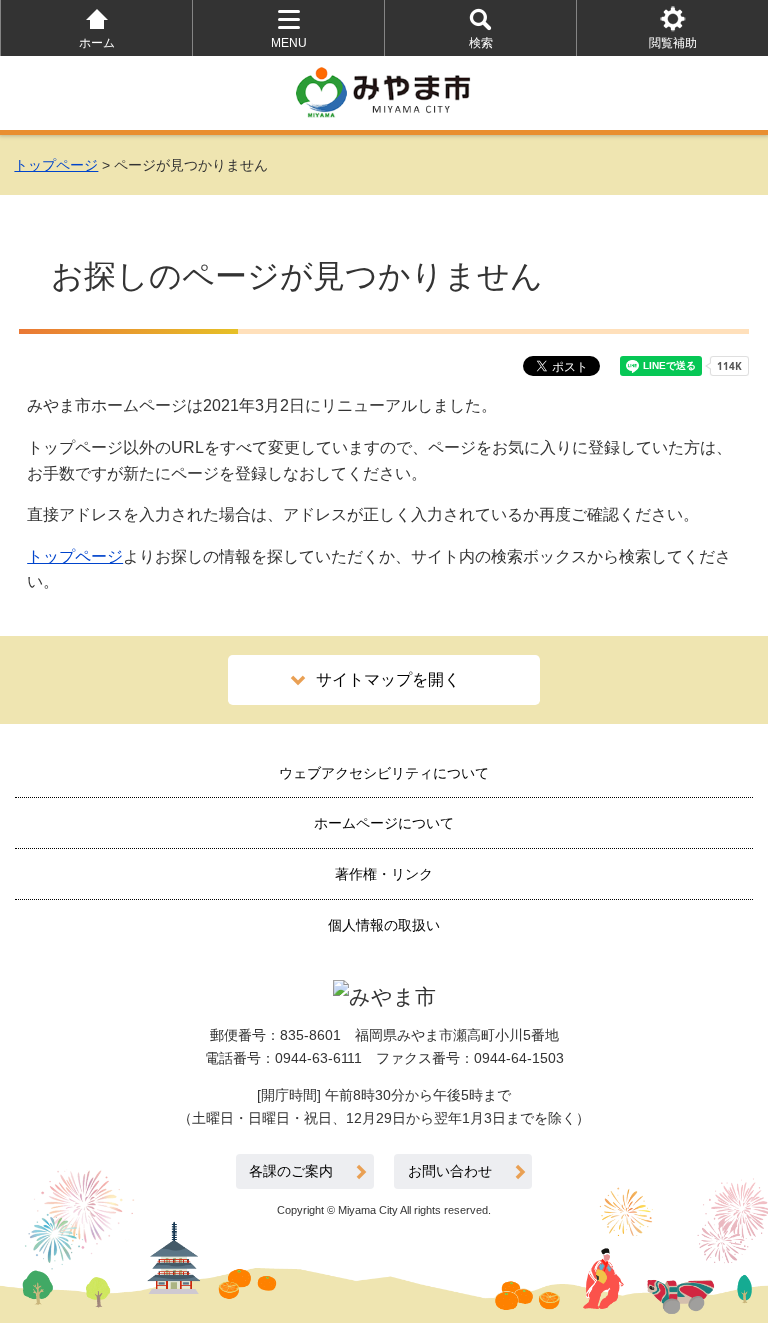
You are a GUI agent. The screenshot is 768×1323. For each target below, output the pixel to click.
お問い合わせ (450, 1171)
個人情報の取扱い (384, 925)
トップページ (56, 165)
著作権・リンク (384, 874)
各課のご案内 (291, 1171)
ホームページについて (384, 823)
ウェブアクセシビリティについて (384, 773)
